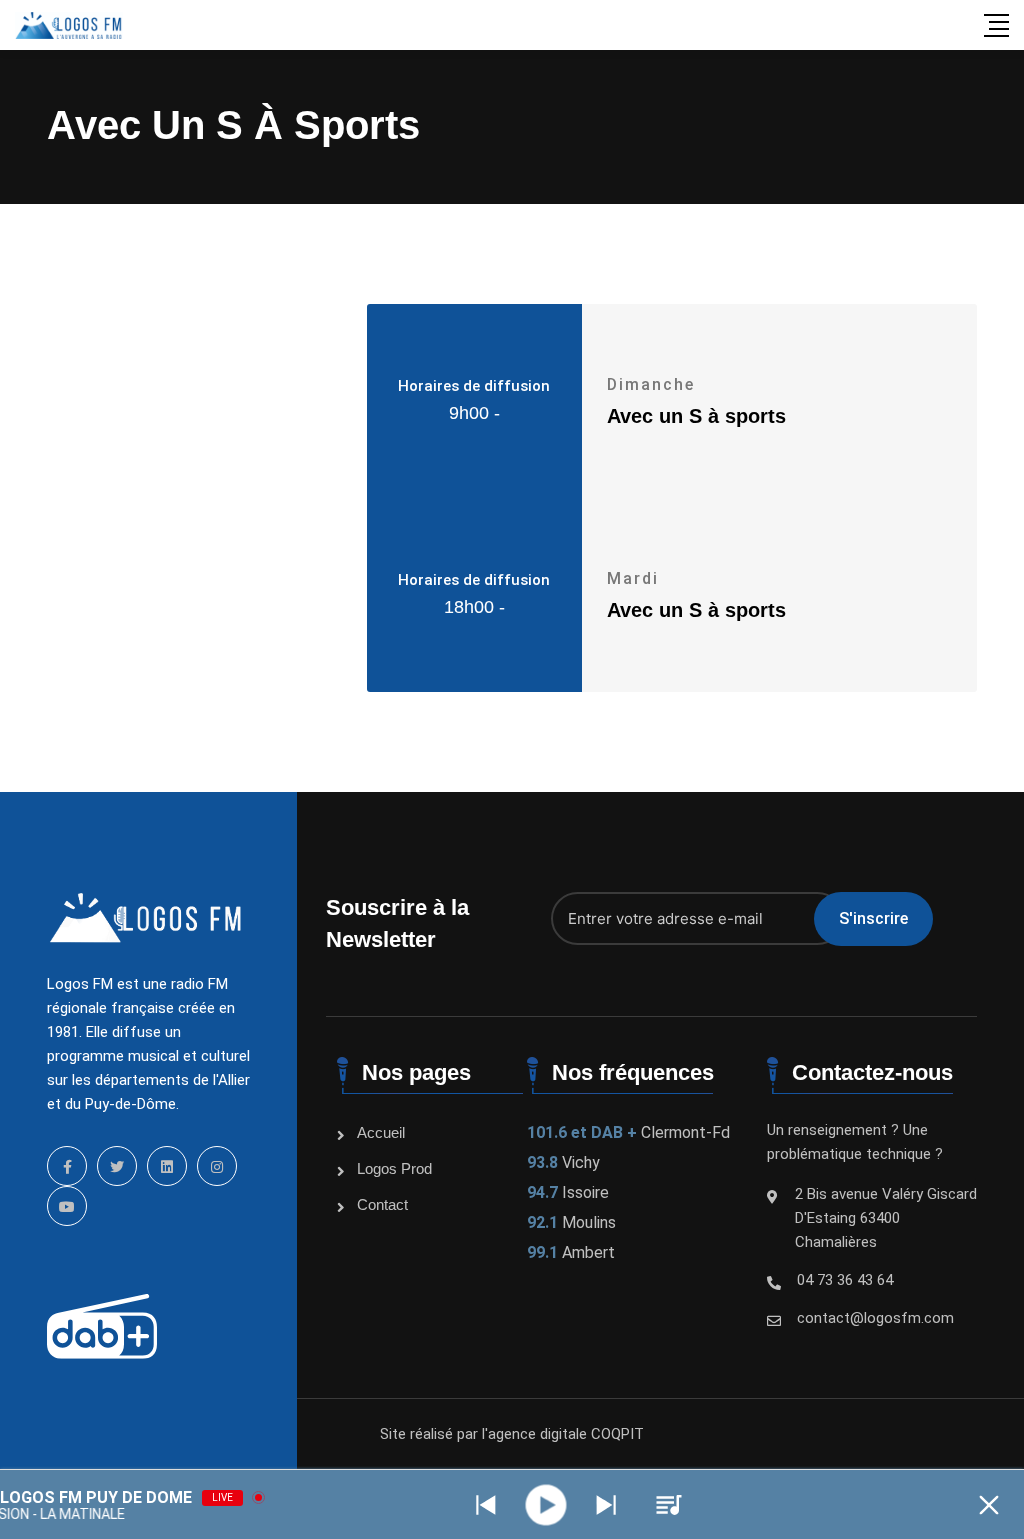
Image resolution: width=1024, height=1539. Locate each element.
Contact (382, 1204)
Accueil (381, 1132)
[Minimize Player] (989, 1505)
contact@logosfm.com (875, 1318)
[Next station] (486, 1505)
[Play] (546, 1504)
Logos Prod (394, 1168)
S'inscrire (873, 918)
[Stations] (669, 1505)
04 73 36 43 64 (845, 1280)
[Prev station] (606, 1505)
